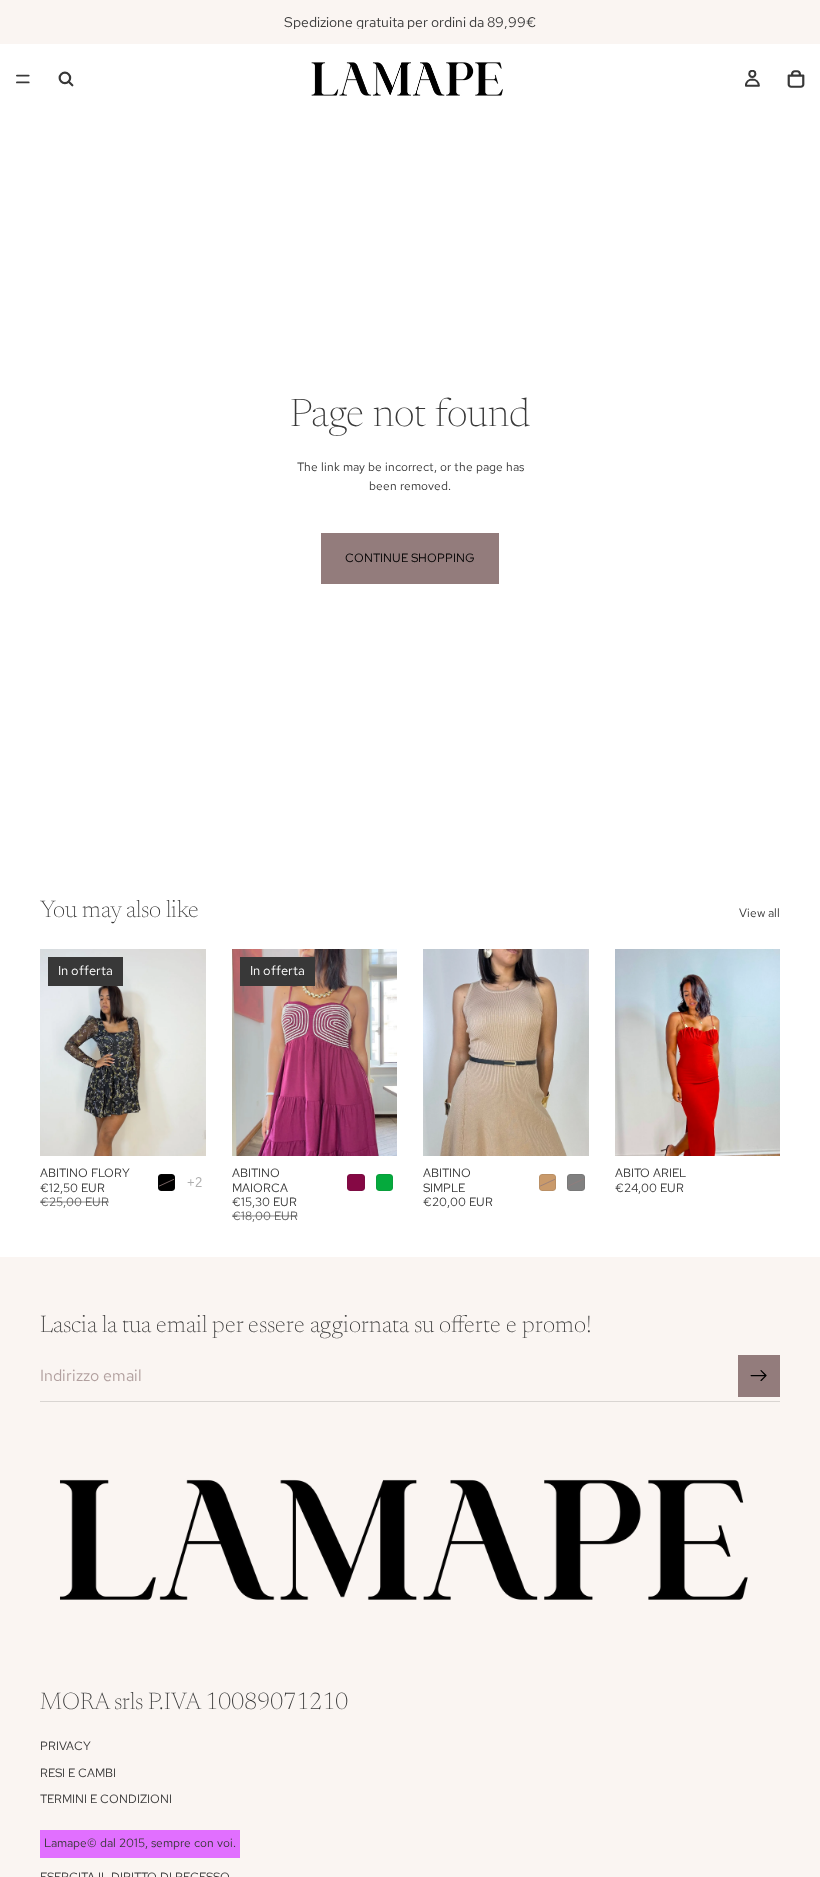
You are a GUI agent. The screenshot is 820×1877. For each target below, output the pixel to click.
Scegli (192, 1125)
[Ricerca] (66, 79)
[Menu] (23, 79)
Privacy (65, 1746)
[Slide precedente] (62, 1053)
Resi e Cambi (78, 1773)
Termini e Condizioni (106, 1799)
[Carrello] (796, 79)
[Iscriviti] (759, 1376)
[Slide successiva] (184, 1053)
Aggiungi (766, 1125)
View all (759, 913)
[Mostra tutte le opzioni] (194, 1182)
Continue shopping (410, 558)
